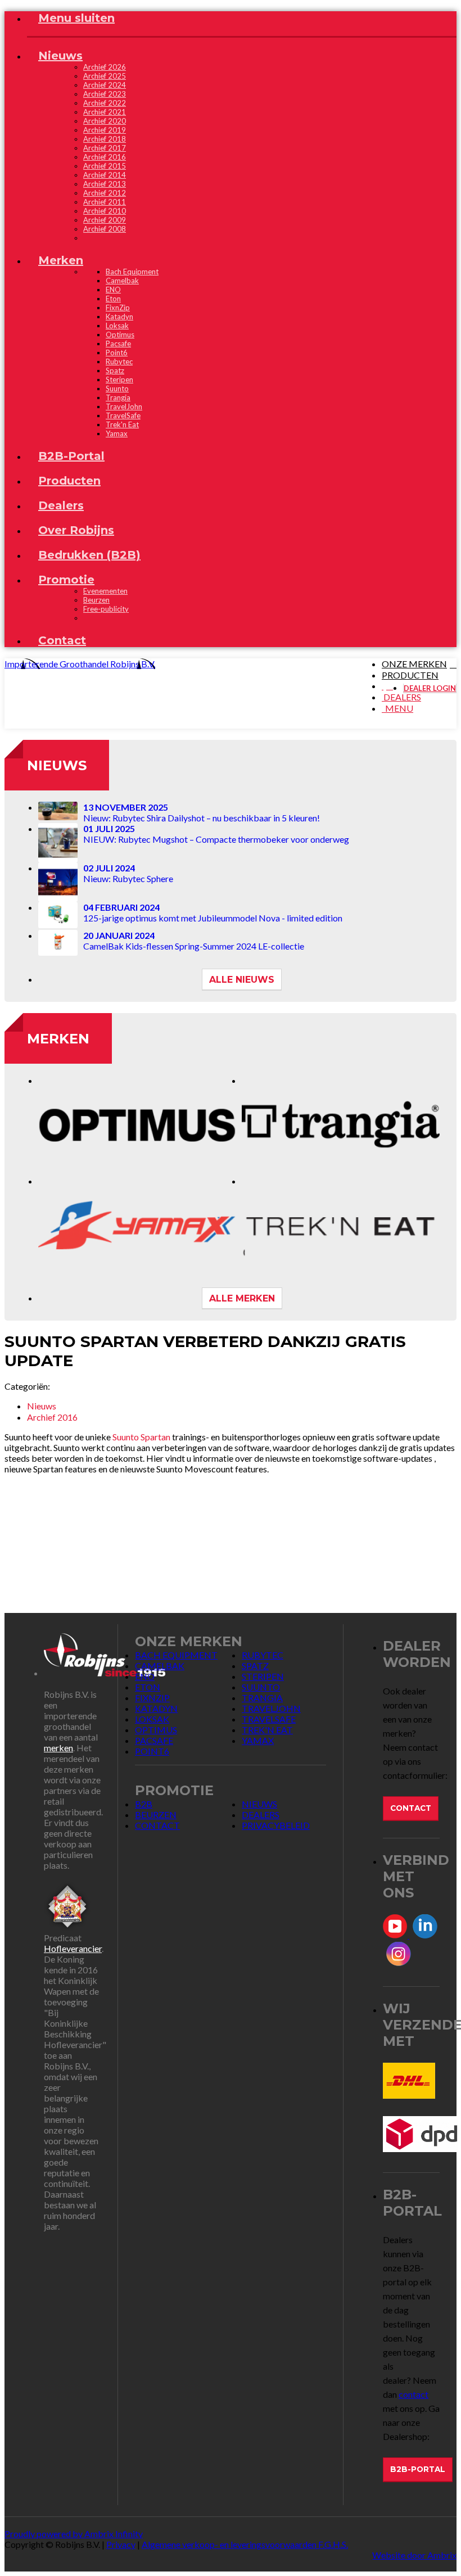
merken (58, 1748)
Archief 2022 (105, 103)
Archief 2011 (105, 202)
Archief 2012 (105, 193)
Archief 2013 (105, 184)
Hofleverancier (73, 1948)
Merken (58, 1039)
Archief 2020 (105, 121)
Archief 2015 (105, 166)
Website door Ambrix (414, 2555)
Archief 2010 (105, 211)
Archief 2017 (105, 148)
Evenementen (105, 591)
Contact (411, 1808)
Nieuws (57, 765)
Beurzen (96, 600)
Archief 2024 (105, 85)
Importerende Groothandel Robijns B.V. (80, 664)
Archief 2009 (105, 220)
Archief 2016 (105, 157)
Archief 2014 (105, 175)
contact (413, 2394)
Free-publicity (106, 609)
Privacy (121, 2544)
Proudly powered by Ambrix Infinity (74, 2534)
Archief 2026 (105, 67)
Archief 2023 (105, 94)
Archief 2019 (105, 130)
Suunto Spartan (141, 1437)
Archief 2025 (105, 76)
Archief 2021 (105, 112)
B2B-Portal (418, 2469)
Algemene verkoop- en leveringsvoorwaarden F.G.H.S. (245, 2544)
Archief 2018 (105, 139)
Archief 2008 (105, 229)
